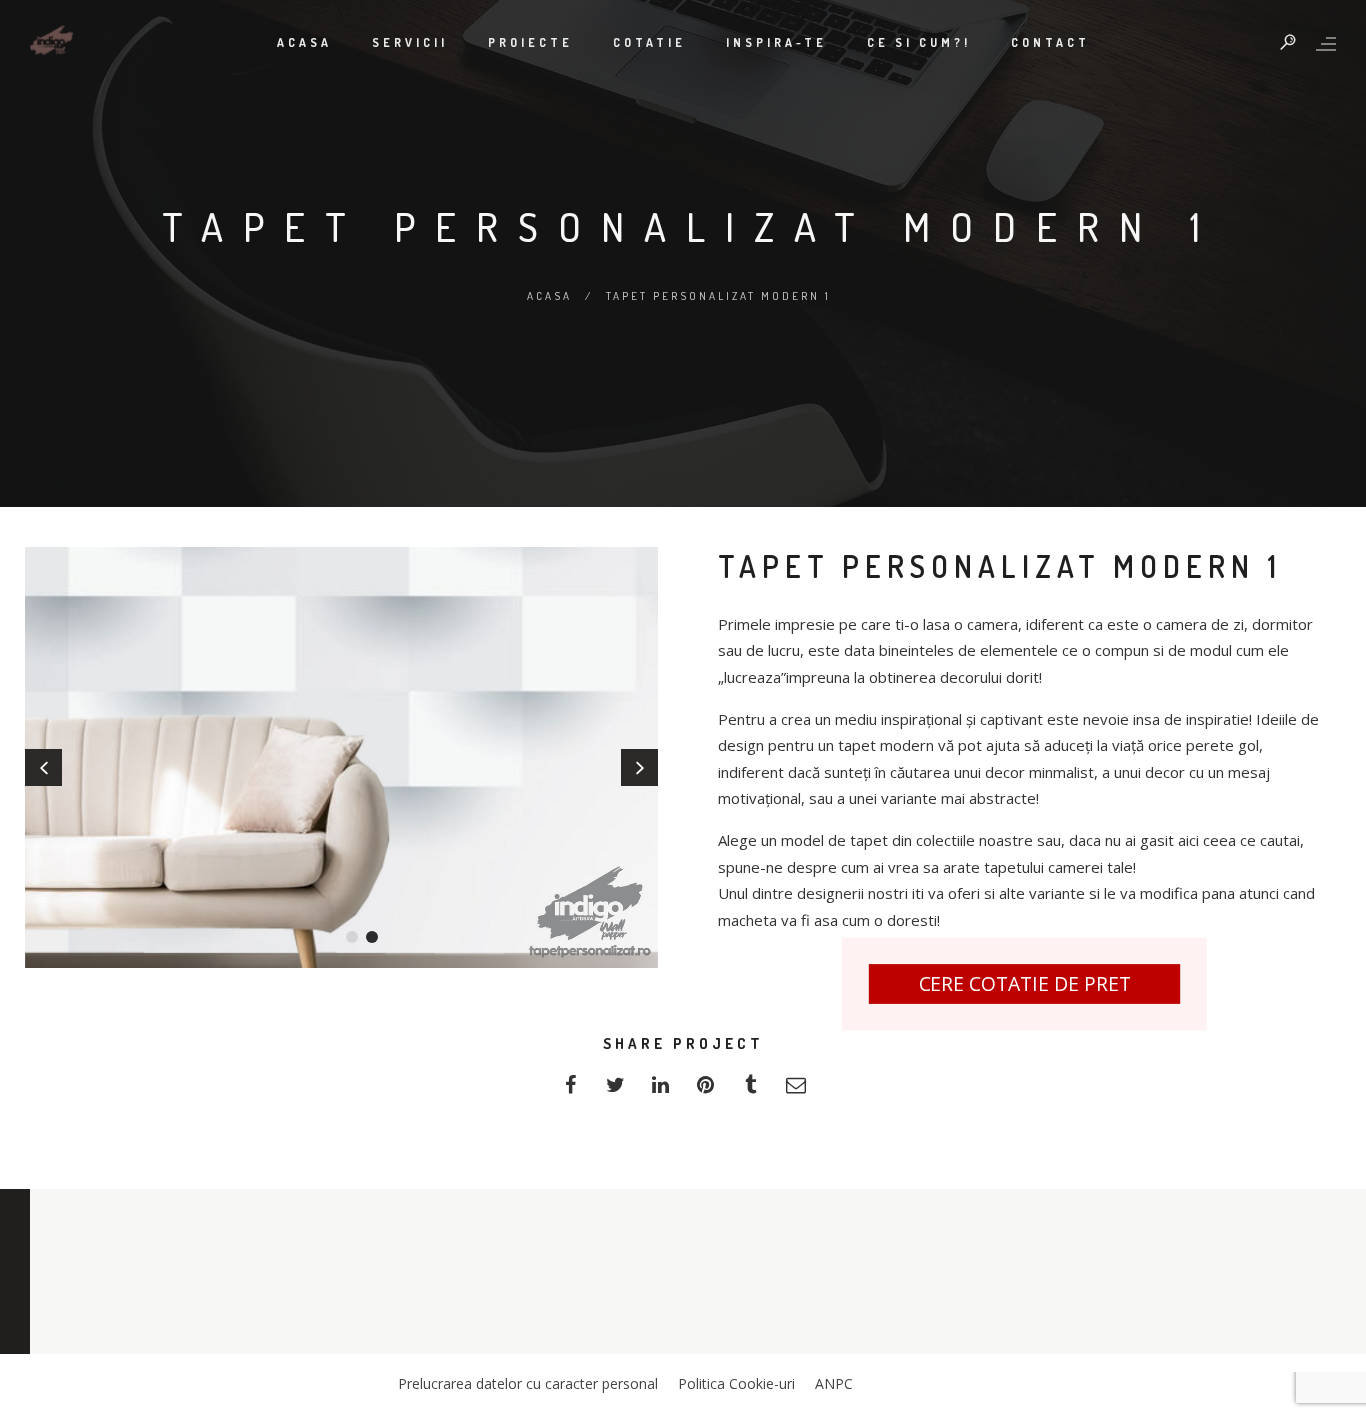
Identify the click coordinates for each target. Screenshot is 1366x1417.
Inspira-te (776, 42)
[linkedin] (660, 1090)
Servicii (410, 42)
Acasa (304, 42)
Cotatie (649, 42)
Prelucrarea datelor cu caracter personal (528, 1383)
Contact (1050, 42)
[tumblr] (750, 1090)
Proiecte (530, 42)
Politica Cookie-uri (736, 1383)
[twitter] (615, 1090)
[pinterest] (705, 1090)
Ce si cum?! (919, 42)
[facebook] (570, 1090)
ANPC (834, 1383)
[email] (795, 1090)
